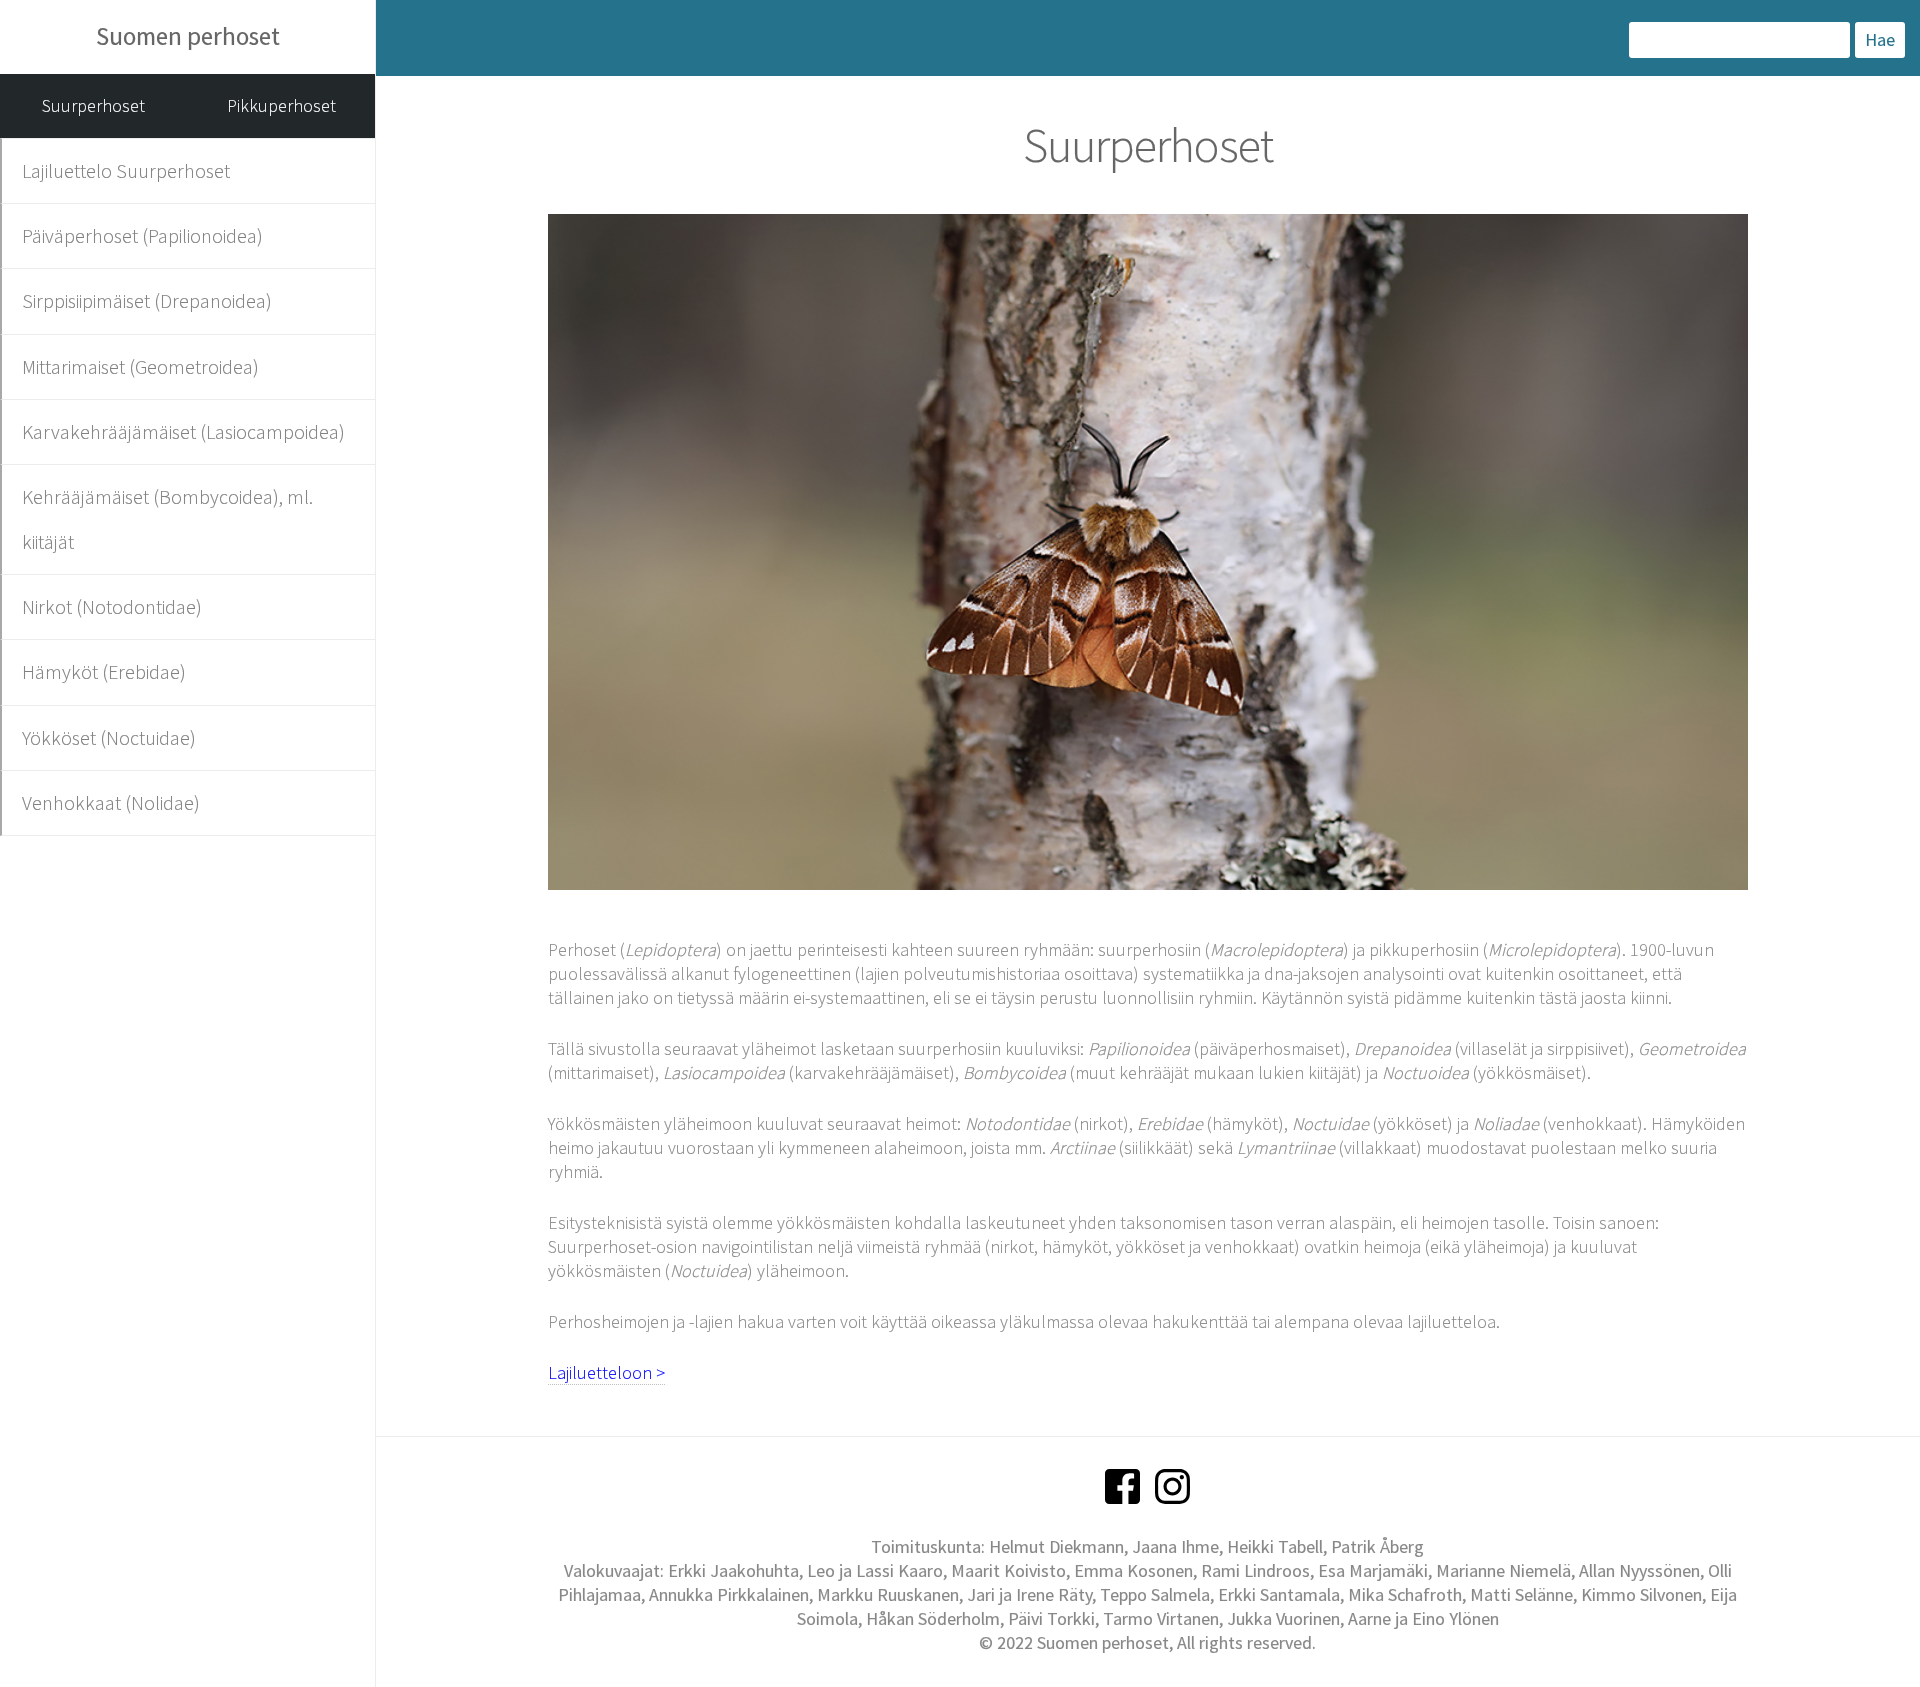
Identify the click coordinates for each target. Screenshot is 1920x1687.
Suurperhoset (93, 105)
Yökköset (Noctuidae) (109, 737)
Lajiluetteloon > (606, 1372)
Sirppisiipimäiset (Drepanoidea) (147, 300)
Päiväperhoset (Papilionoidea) (142, 235)
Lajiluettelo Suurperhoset (126, 170)
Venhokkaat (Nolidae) (111, 802)
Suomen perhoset (188, 36)
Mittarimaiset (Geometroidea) (140, 366)
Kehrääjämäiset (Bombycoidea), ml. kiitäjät (167, 518)
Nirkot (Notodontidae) (112, 606)
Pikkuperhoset (281, 105)
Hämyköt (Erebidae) (104, 671)
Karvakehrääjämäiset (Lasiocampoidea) (183, 431)
